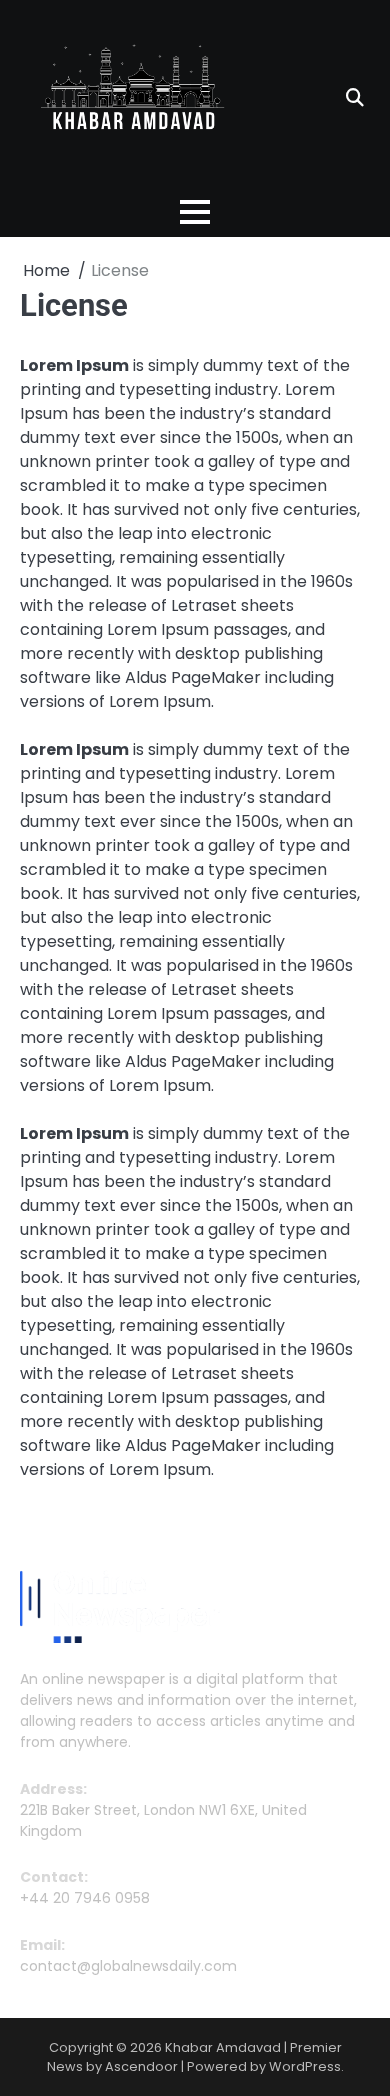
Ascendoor (141, 2066)
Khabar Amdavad (223, 2047)
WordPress (305, 2066)
